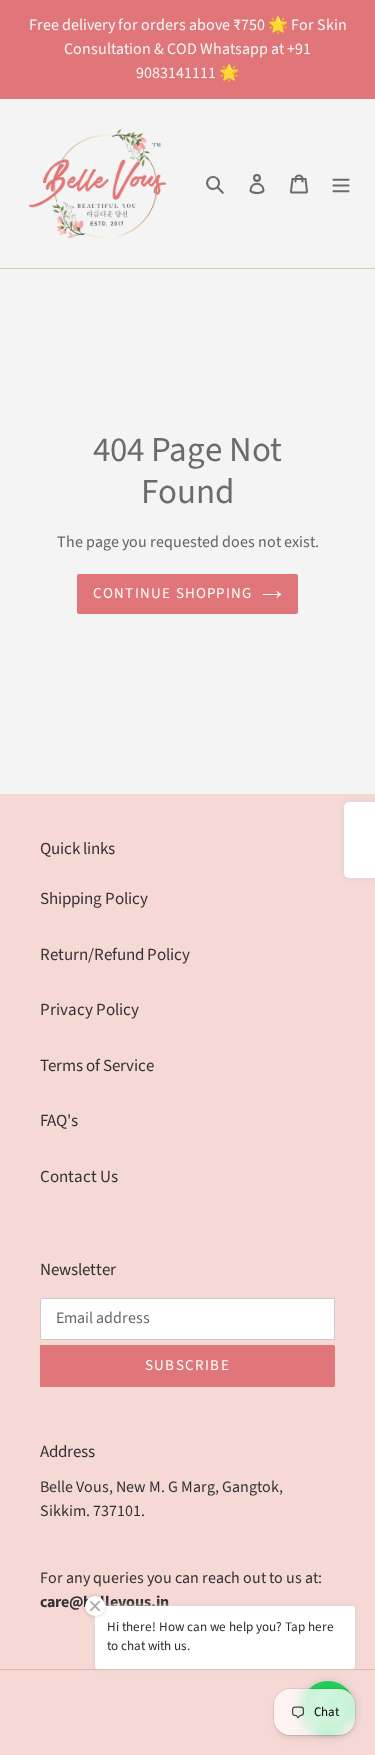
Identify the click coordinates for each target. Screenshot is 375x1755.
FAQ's (59, 1121)
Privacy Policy (89, 1010)
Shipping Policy (94, 899)
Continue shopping (172, 593)
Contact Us (79, 1177)
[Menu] (341, 184)
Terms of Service (97, 1066)
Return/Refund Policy (115, 955)
